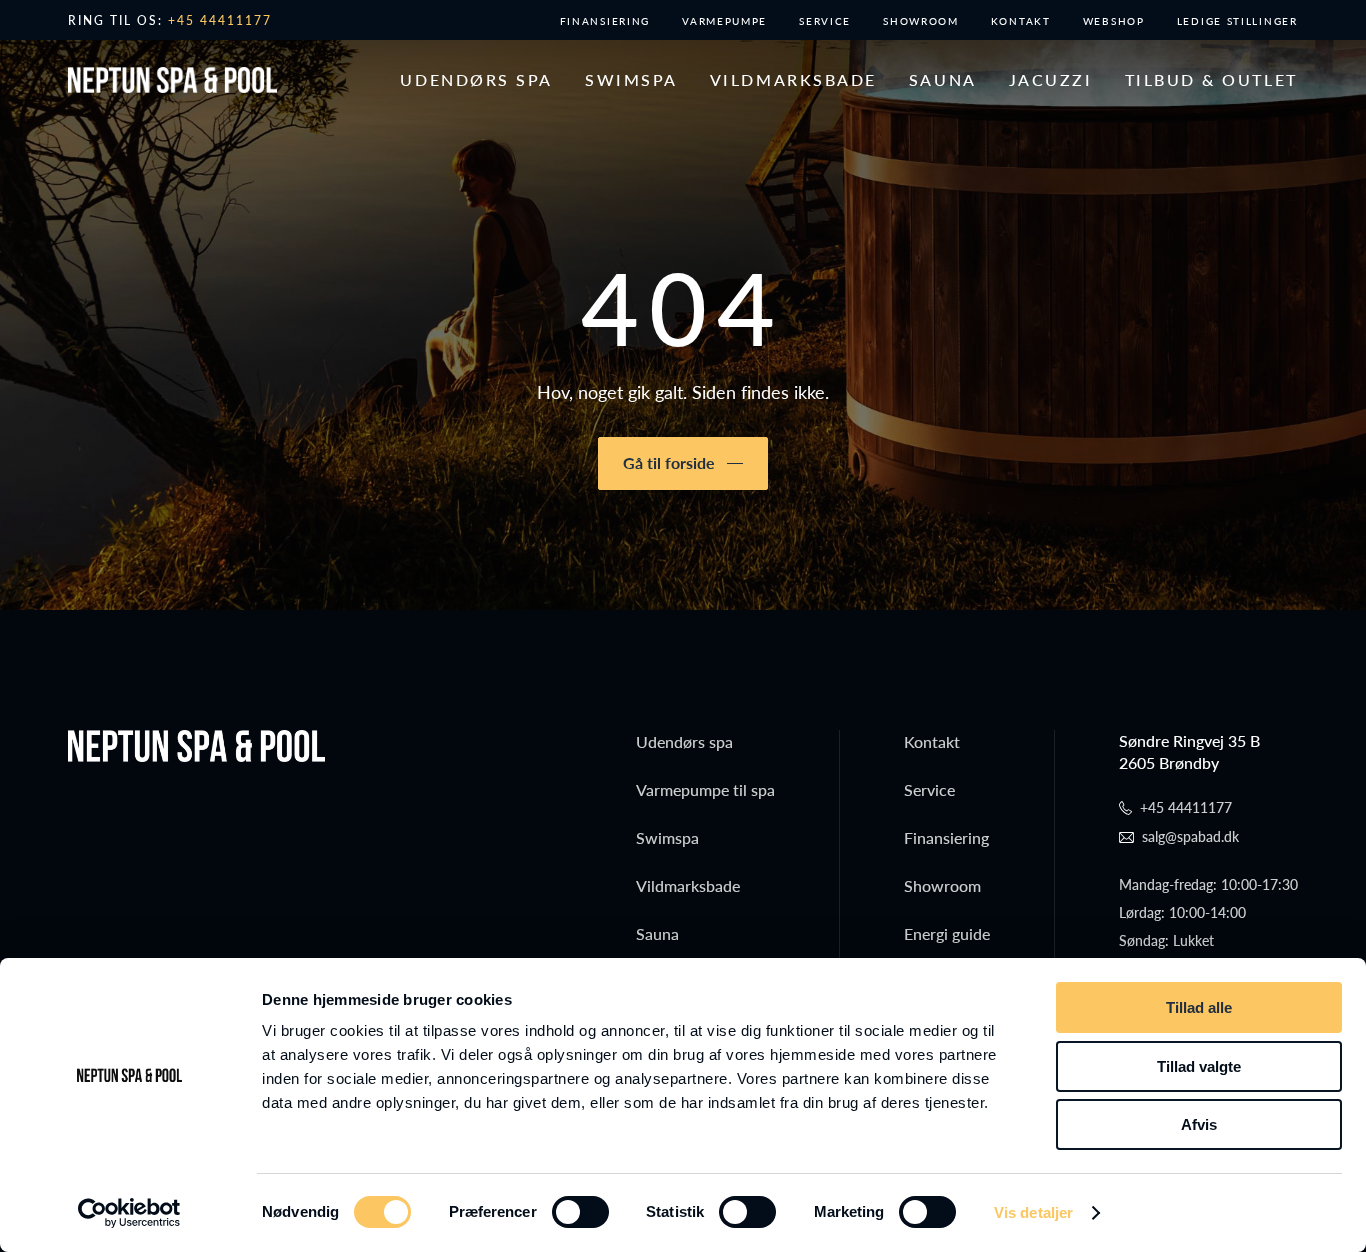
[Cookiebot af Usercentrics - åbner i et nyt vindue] (129, 1213)
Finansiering (605, 20)
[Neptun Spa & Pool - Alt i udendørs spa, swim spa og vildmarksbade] (172, 80)
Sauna (943, 80)
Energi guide (947, 933)
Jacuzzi (1051, 80)
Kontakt (1021, 20)
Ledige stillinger (1237, 20)
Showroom (921, 20)
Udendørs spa (476, 80)
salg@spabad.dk (1190, 836)
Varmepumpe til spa (705, 789)
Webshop (1114, 20)
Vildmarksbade (793, 80)
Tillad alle (1199, 1007)
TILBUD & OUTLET (1211, 80)
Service (825, 20)
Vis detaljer (1033, 1212)
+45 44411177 (220, 20)
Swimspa (631, 80)
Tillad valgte (1199, 1066)
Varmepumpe (724, 20)
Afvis (1199, 1124)
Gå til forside (669, 462)
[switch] (580, 1212)
